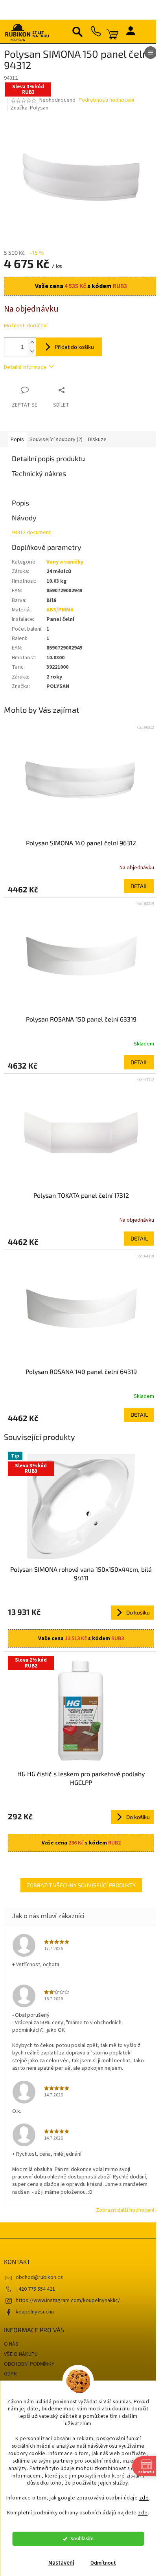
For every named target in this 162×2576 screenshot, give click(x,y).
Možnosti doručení (26, 326)
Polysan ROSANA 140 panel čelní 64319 (81, 1371)
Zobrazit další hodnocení (125, 2210)
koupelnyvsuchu (35, 2312)
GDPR (10, 2374)
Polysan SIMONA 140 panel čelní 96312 (81, 843)
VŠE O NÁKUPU (21, 2354)
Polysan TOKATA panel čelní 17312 (81, 1195)
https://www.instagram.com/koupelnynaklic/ (68, 2301)
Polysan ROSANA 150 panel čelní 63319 (81, 1019)
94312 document (31, 533)
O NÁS (11, 2344)
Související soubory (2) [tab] (56, 440)
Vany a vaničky (65, 562)
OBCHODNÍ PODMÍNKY (29, 2364)
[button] (81, 886)
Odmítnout (103, 2563)
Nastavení (61, 2563)
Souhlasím (82, 2539)
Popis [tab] (17, 440)
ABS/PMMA (60, 610)
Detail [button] (139, 886)
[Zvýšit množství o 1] (32, 342)
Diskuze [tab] (97, 440)
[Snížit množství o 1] (32, 351)
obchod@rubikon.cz (39, 2277)
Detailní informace (25, 367)
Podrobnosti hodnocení (106, 100)
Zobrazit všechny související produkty (81, 1885)
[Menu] (151, 53)
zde (144, 2498)
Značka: (29, 108)
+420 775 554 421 (35, 2289)
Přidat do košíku (74, 347)
